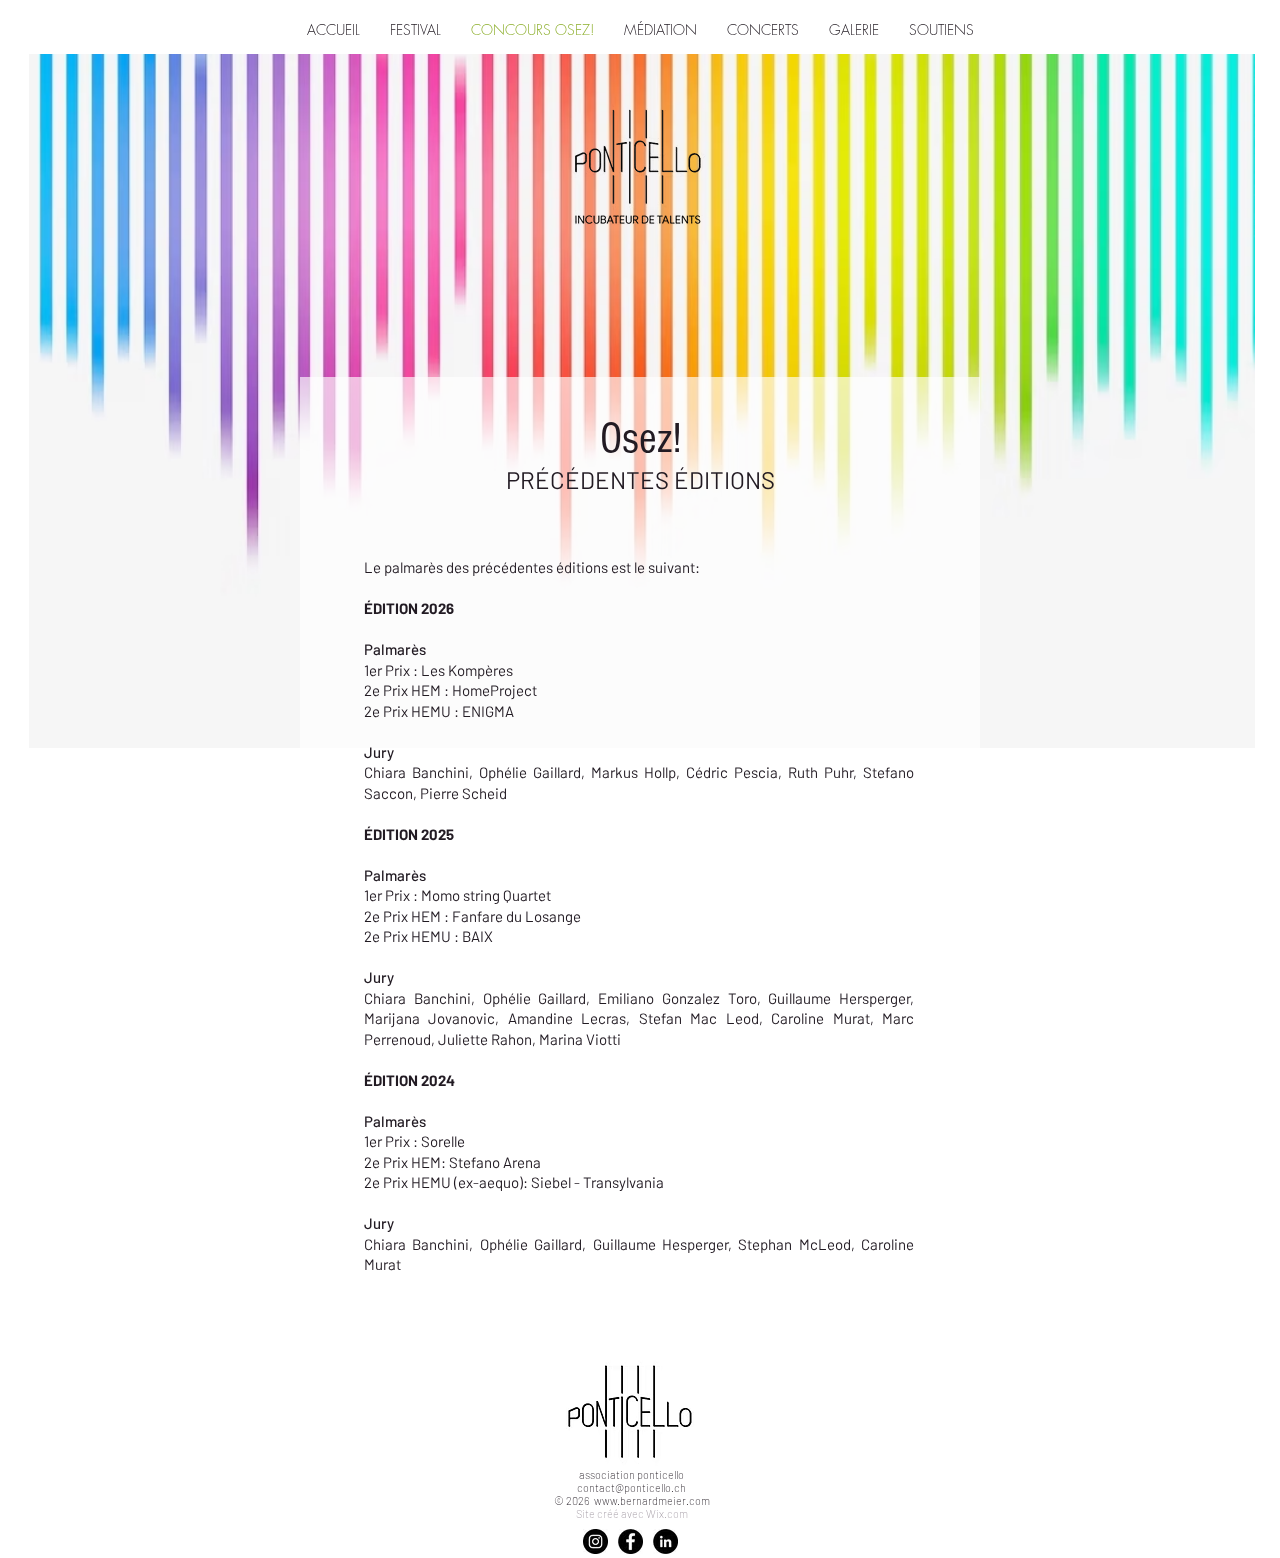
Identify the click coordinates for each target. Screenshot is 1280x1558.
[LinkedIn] (665, 1541)
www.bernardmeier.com (652, 1500)
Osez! (640, 438)
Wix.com (667, 1513)
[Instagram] (595, 1541)
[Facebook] (630, 1541)
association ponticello (631, 1474)
